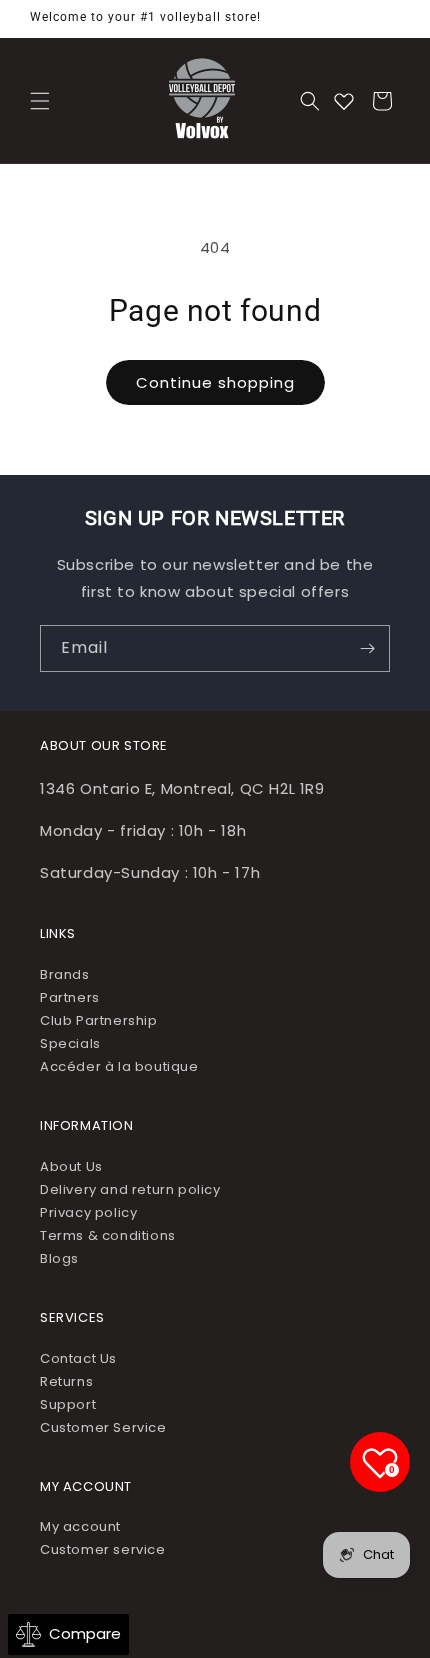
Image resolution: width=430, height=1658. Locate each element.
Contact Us (78, 1358)
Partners (70, 997)
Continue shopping (215, 382)
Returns (66, 1381)
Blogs (59, 1258)
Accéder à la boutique (119, 1066)
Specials (70, 1043)
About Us (71, 1166)
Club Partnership (99, 1020)
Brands (65, 974)
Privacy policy (88, 1212)
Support (68, 1404)
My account (80, 1526)
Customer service (103, 1549)
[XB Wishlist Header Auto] (344, 101)
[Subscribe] (367, 648)
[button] (40, 101)
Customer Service (103, 1427)
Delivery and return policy (130, 1189)
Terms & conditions (108, 1235)
